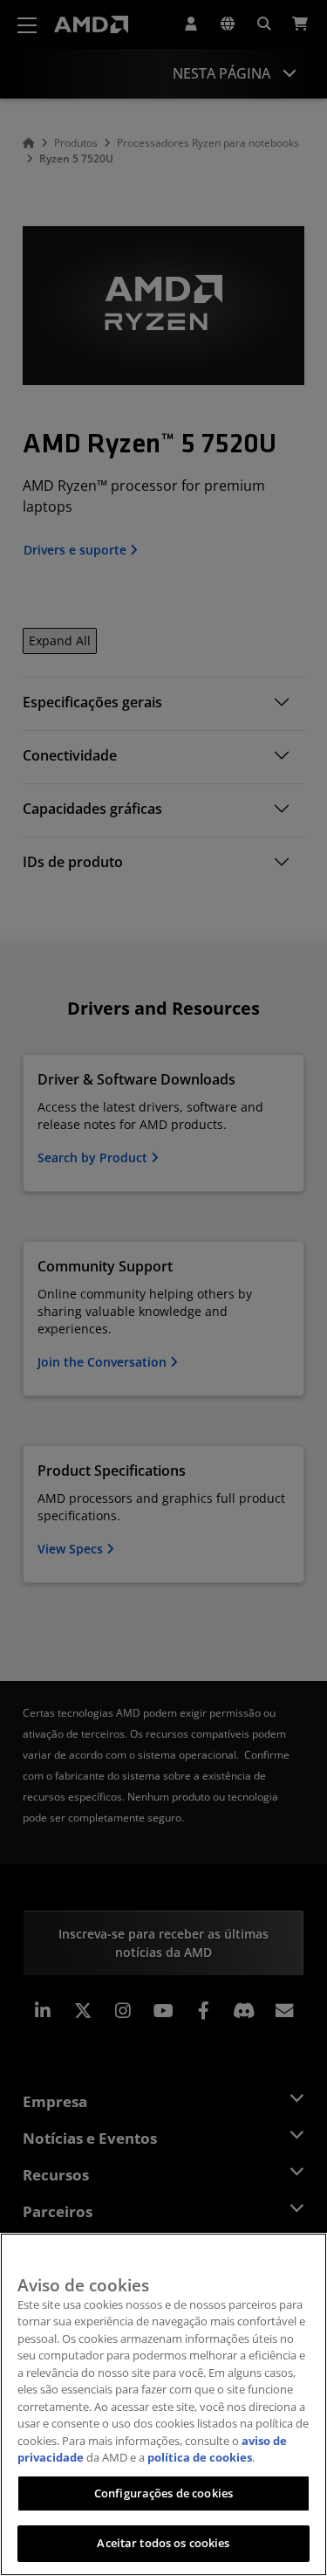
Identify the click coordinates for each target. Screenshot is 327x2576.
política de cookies (200, 2457)
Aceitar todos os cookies (163, 2543)
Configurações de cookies (163, 2493)
